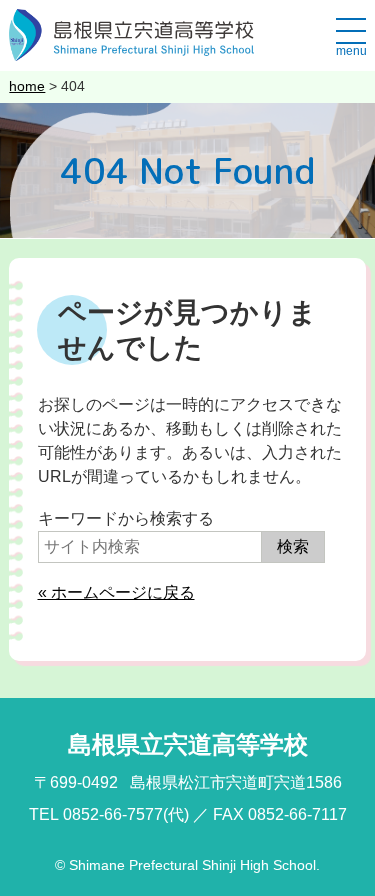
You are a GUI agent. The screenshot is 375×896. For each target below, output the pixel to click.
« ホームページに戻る (116, 592)
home (27, 86)
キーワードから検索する (126, 518)
